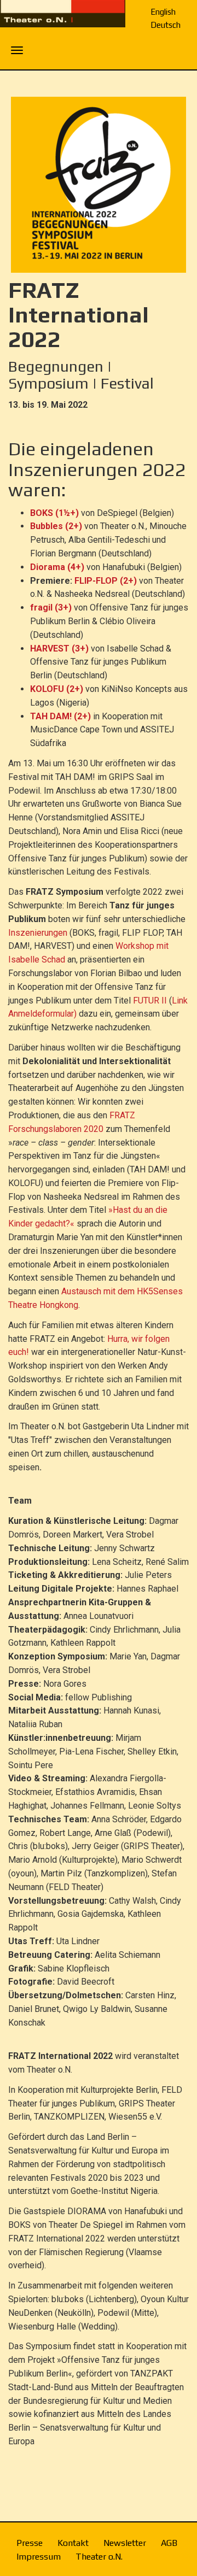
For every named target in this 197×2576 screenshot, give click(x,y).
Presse (30, 2543)
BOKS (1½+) (54, 513)
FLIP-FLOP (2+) (106, 581)
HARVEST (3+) (59, 649)
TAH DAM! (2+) (60, 716)
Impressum (39, 2557)
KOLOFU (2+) (57, 689)
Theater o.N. (99, 2557)
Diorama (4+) (57, 567)
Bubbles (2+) (56, 526)
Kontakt (73, 2543)
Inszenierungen (38, 933)
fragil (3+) (51, 608)
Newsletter (125, 2543)
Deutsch (166, 25)
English (163, 12)
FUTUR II (150, 1001)
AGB (169, 2543)
